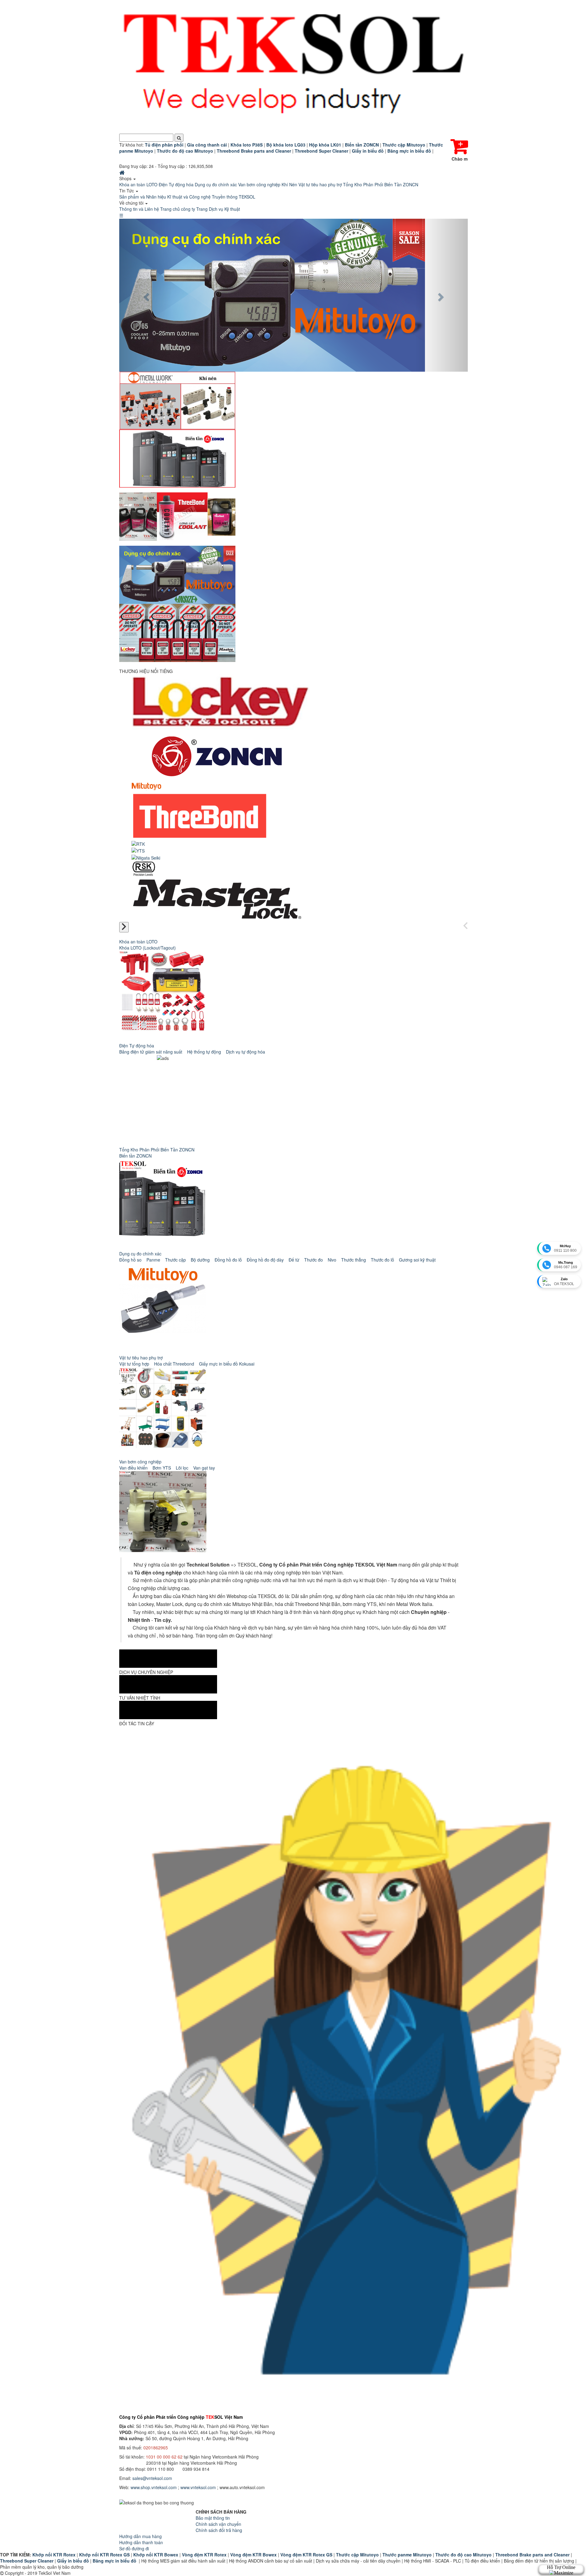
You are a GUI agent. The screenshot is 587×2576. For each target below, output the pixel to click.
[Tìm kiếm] (179, 138)
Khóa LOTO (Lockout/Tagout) (148, 948)
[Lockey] (221, 701)
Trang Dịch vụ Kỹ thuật (218, 209)
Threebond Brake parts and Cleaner (532, 2555)
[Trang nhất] (123, 172)
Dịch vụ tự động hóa (246, 1052)
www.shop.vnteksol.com (154, 2487)
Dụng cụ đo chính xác (216, 184)
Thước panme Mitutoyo (407, 2555)
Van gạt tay (204, 1468)
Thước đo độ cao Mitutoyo (463, 2555)
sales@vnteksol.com (152, 2478)
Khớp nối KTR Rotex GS (104, 2555)
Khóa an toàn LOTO (138, 184)
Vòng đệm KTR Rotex (204, 2555)
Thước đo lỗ (382, 1260)
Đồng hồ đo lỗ (228, 1260)
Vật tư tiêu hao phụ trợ (320, 184)
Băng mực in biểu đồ (114, 2561)
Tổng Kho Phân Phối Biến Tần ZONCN (381, 184)
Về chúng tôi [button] (132, 203)
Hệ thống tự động (204, 1052)
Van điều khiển (133, 1468)
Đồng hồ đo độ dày (265, 1260)
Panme (153, 1260)
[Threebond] (200, 815)
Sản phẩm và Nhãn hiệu (143, 197)
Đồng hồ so (130, 1260)
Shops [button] (126, 178)
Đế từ (294, 1260)
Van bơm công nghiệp (259, 184)
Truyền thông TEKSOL (234, 197)
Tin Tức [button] (127, 191)
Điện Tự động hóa (176, 184)
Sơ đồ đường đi (134, 2548)
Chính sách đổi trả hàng (219, 2530)
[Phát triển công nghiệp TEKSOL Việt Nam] (293, 67)
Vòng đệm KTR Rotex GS (306, 2555)
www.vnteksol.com (198, 2487)
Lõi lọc (182, 1468)
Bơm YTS (162, 1468)
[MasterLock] (216, 897)
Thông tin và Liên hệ (139, 209)
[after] (124, 927)
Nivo (332, 1260)
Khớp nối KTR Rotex (54, 2555)
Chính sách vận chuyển (218, 2524)
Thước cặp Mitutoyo (357, 2555)
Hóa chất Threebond (174, 1364)
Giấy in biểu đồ (73, 2561)
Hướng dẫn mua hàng (140, 2536)
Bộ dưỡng (200, 1260)
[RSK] (144, 868)
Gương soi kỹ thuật (417, 1260)
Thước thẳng (354, 1260)
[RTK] (138, 843)
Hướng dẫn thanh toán (141, 2542)
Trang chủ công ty (178, 209)
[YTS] (138, 850)
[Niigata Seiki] (146, 857)
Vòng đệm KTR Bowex (253, 2555)
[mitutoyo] (146, 786)
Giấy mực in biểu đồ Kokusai (227, 1364)
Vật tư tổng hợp (134, 1364)
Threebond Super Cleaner (27, 2561)
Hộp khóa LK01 (325, 145)
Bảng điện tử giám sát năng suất (151, 1052)
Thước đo (314, 1260)
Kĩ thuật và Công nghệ (189, 197)
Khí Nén (289, 184)
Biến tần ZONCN (135, 1156)
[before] (465, 926)
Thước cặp (175, 1260)
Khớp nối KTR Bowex (156, 2555)
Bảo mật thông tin (213, 2518)
